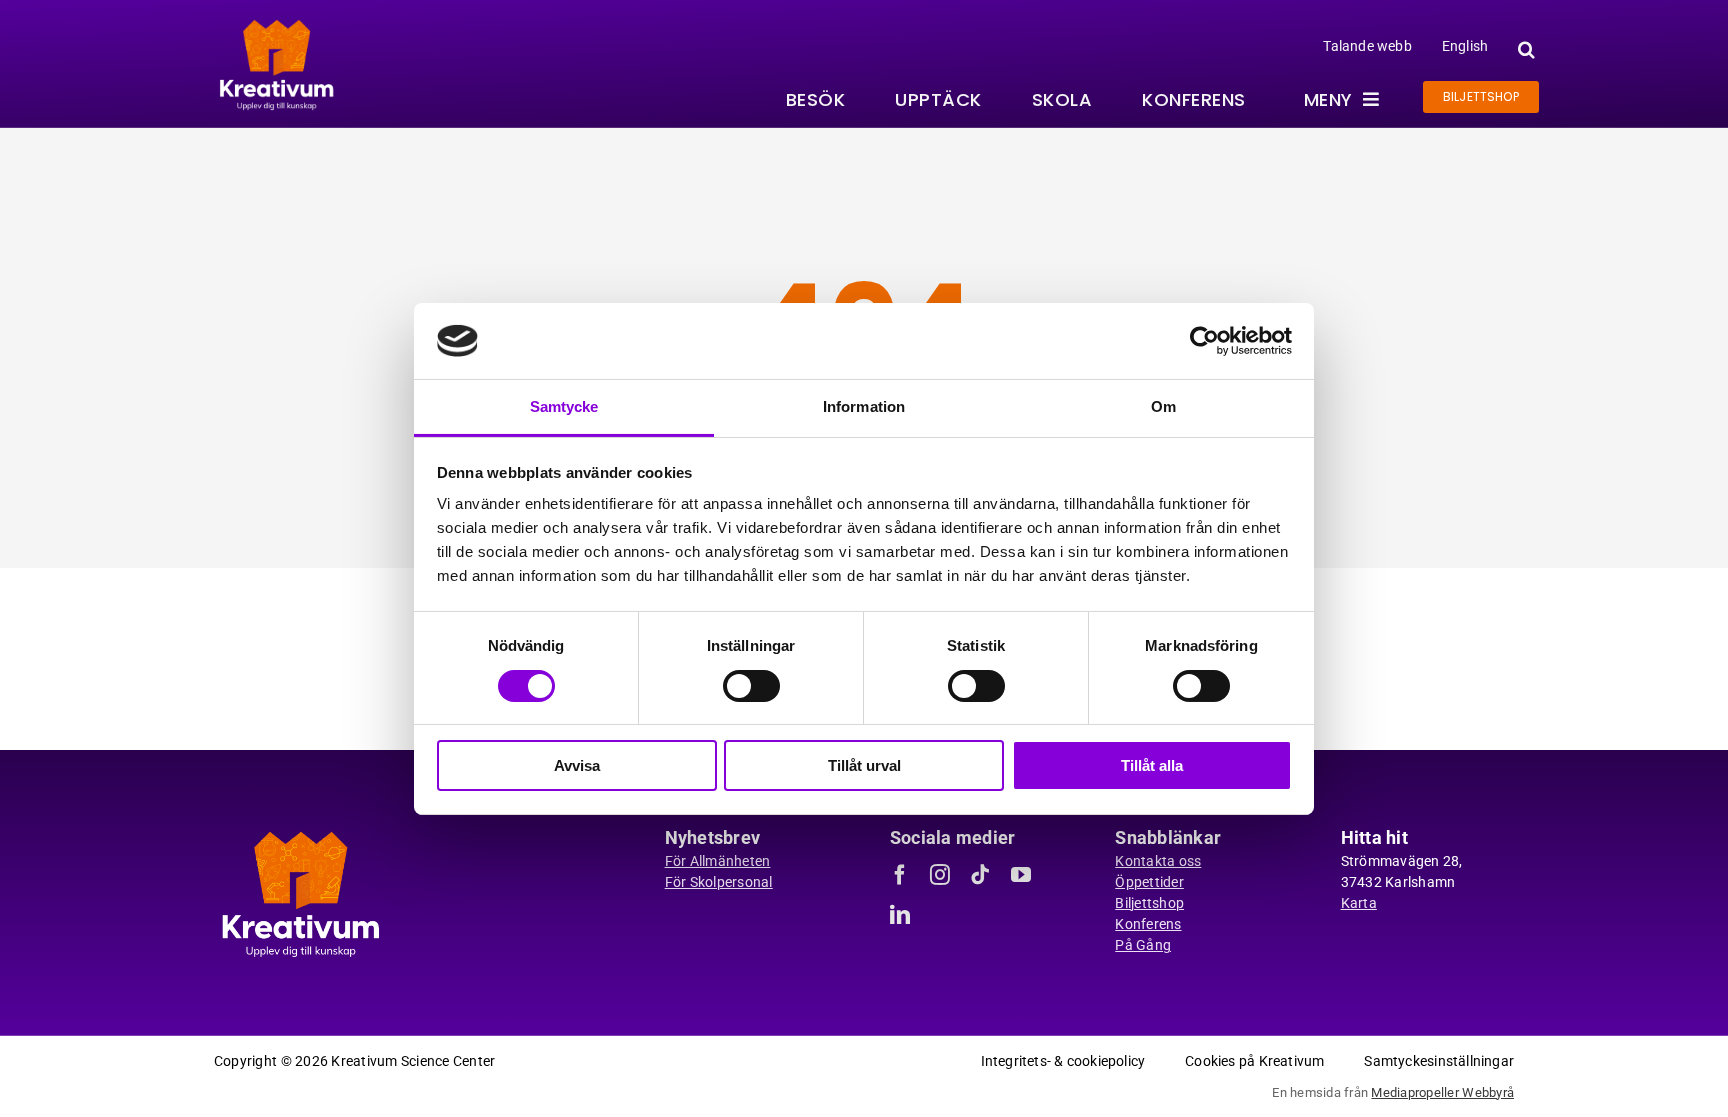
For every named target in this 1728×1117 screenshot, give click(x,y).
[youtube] (1021, 875)
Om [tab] (1163, 406)
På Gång (1143, 945)
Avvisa (577, 765)
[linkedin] (900, 915)
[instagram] (940, 875)
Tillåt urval (864, 765)
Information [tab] (864, 406)
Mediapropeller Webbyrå (1442, 1092)
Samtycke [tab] (564, 406)
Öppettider (1149, 882)
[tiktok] (980, 875)
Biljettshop (1149, 903)
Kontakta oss (1158, 861)
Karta (1359, 903)
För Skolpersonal (719, 882)
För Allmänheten (718, 861)
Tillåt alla (1152, 765)
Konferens (1148, 924)
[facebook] (900, 875)
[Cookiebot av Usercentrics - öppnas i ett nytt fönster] (1204, 341)
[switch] (751, 686)
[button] (1524, 49)
